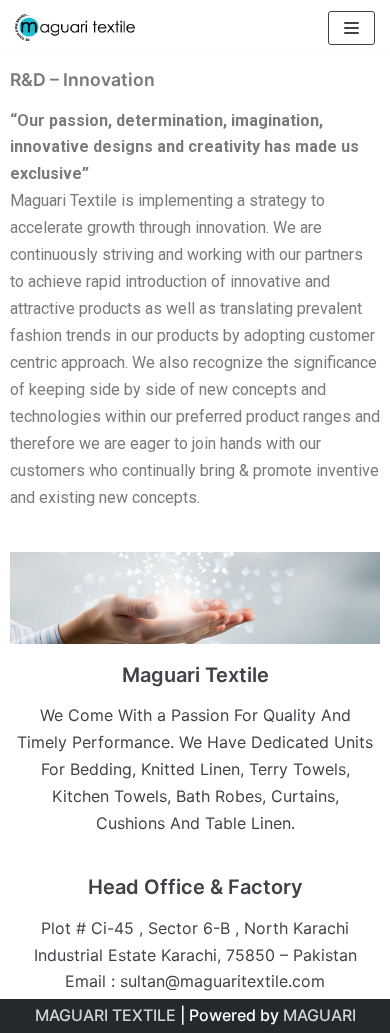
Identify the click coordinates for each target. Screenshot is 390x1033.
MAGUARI (319, 1015)
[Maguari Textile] (75, 27)
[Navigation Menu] (351, 28)
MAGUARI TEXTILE (105, 1015)
